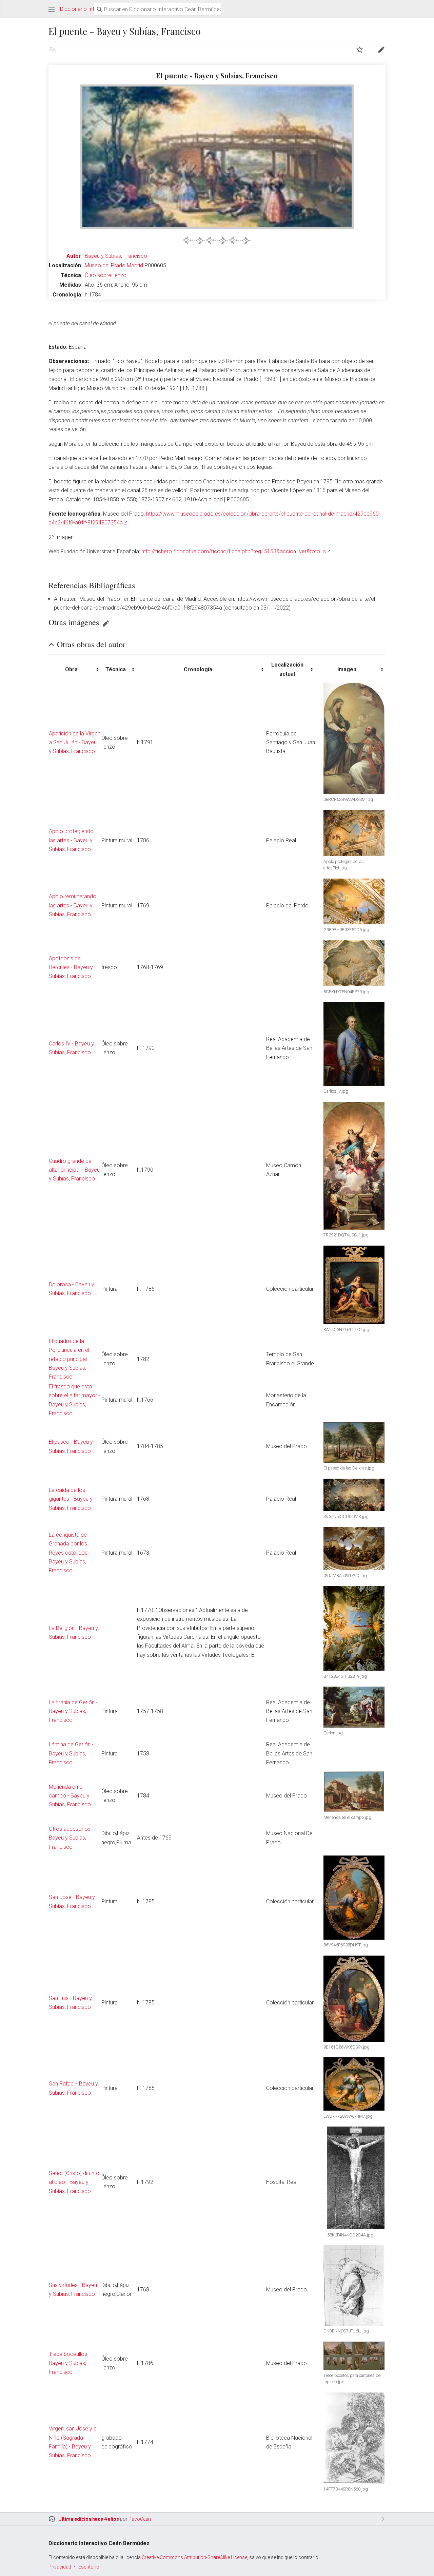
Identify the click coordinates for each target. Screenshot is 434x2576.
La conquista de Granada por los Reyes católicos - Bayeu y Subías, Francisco (70, 1553)
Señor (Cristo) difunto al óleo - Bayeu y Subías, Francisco (74, 2182)
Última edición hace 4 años (89, 2519)
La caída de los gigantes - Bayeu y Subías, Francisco (71, 1499)
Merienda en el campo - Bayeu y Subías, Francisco (70, 1796)
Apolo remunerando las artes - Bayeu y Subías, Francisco (73, 905)
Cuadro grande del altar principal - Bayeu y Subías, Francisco (74, 1170)
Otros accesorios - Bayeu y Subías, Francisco (71, 1838)
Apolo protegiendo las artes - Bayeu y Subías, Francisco (71, 840)
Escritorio (89, 2567)
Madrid (135, 265)
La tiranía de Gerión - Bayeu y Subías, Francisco (73, 1711)
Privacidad (60, 2567)
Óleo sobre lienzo (106, 275)
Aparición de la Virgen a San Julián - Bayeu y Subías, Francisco (75, 743)
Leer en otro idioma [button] (53, 50)
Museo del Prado (105, 265)
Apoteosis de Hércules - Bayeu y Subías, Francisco (71, 967)
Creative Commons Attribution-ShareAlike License (194, 2557)
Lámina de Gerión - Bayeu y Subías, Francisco (71, 1753)
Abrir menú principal (52, 9)
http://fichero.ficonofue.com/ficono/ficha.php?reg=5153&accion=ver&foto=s (234, 551)
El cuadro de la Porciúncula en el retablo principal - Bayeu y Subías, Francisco (69, 1359)
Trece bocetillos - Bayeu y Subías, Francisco (70, 2363)
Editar (106, 623)
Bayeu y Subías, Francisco (116, 256)
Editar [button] (381, 50)
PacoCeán (140, 2519)
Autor (74, 256)
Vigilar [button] (360, 50)
